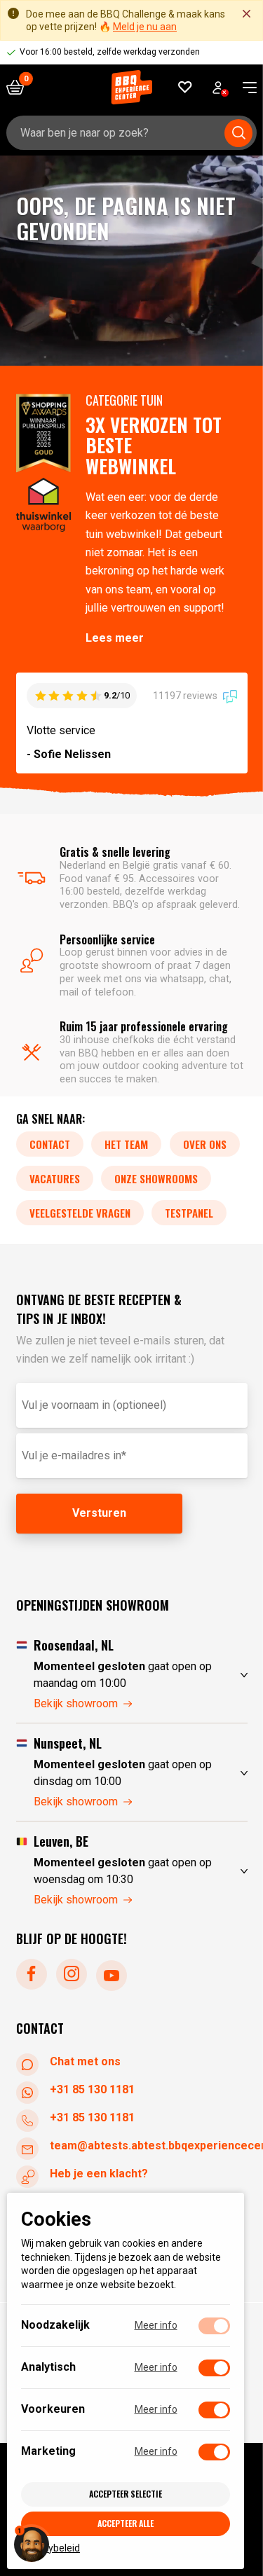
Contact (50, 1144)
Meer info (156, 2325)
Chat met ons (85, 2061)
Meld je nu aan (145, 27)
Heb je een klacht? (99, 2174)
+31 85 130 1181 (92, 2089)
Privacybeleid (50, 2547)
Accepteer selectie (126, 2494)
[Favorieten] (186, 87)
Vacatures (55, 1178)
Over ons (205, 1144)
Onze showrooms (156, 1178)
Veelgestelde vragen (80, 1213)
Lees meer (115, 638)
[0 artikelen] (20, 87)
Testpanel (189, 1213)
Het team (126, 1144)
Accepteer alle (126, 2523)
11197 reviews (186, 696)
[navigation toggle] (244, 88)
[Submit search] (238, 133)
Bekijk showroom (76, 1703)
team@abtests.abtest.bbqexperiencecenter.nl (149, 2145)
